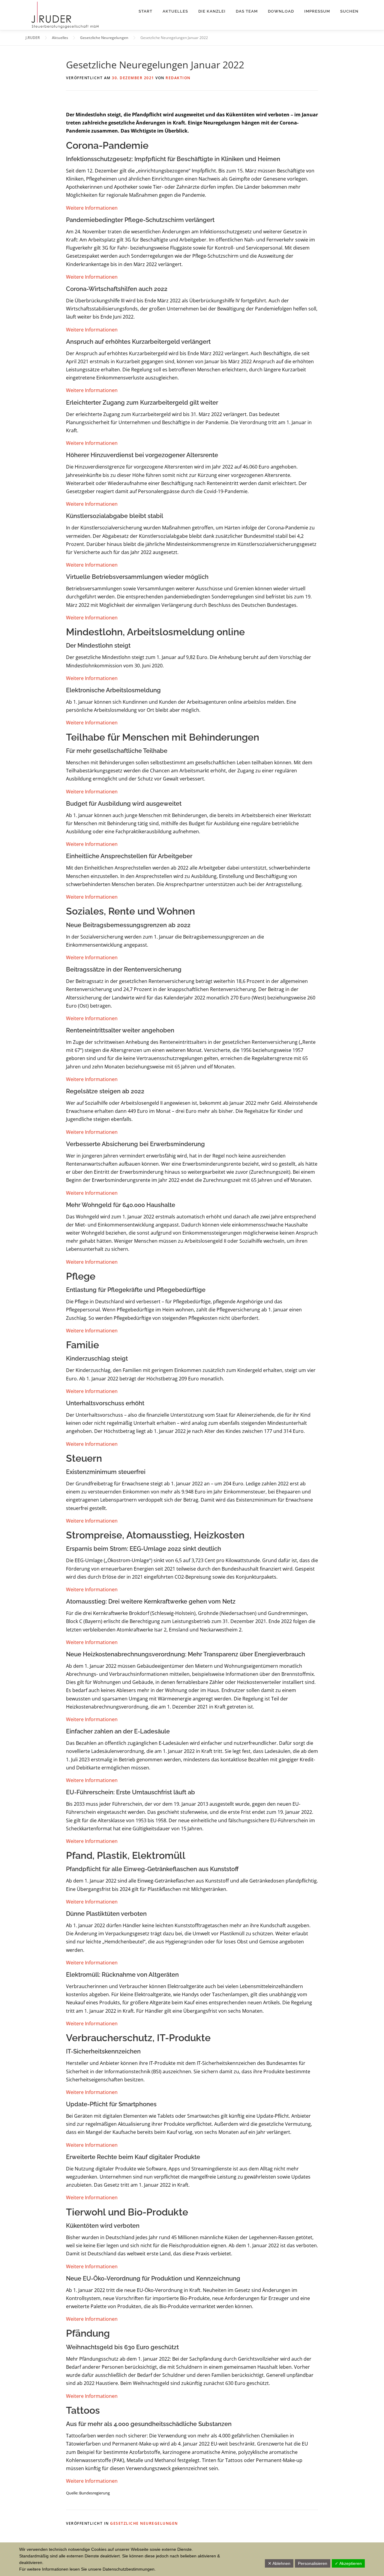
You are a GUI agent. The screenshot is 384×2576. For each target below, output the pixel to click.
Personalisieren (313, 2563)
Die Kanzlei (212, 11)
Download (281, 11)
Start (145, 11)
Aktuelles (175, 11)
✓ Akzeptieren (348, 2563)
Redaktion (178, 78)
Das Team (247, 11)
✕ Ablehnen (279, 2563)
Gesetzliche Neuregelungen (144, 2523)
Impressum (317, 11)
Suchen (349, 11)
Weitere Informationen (92, 208)
